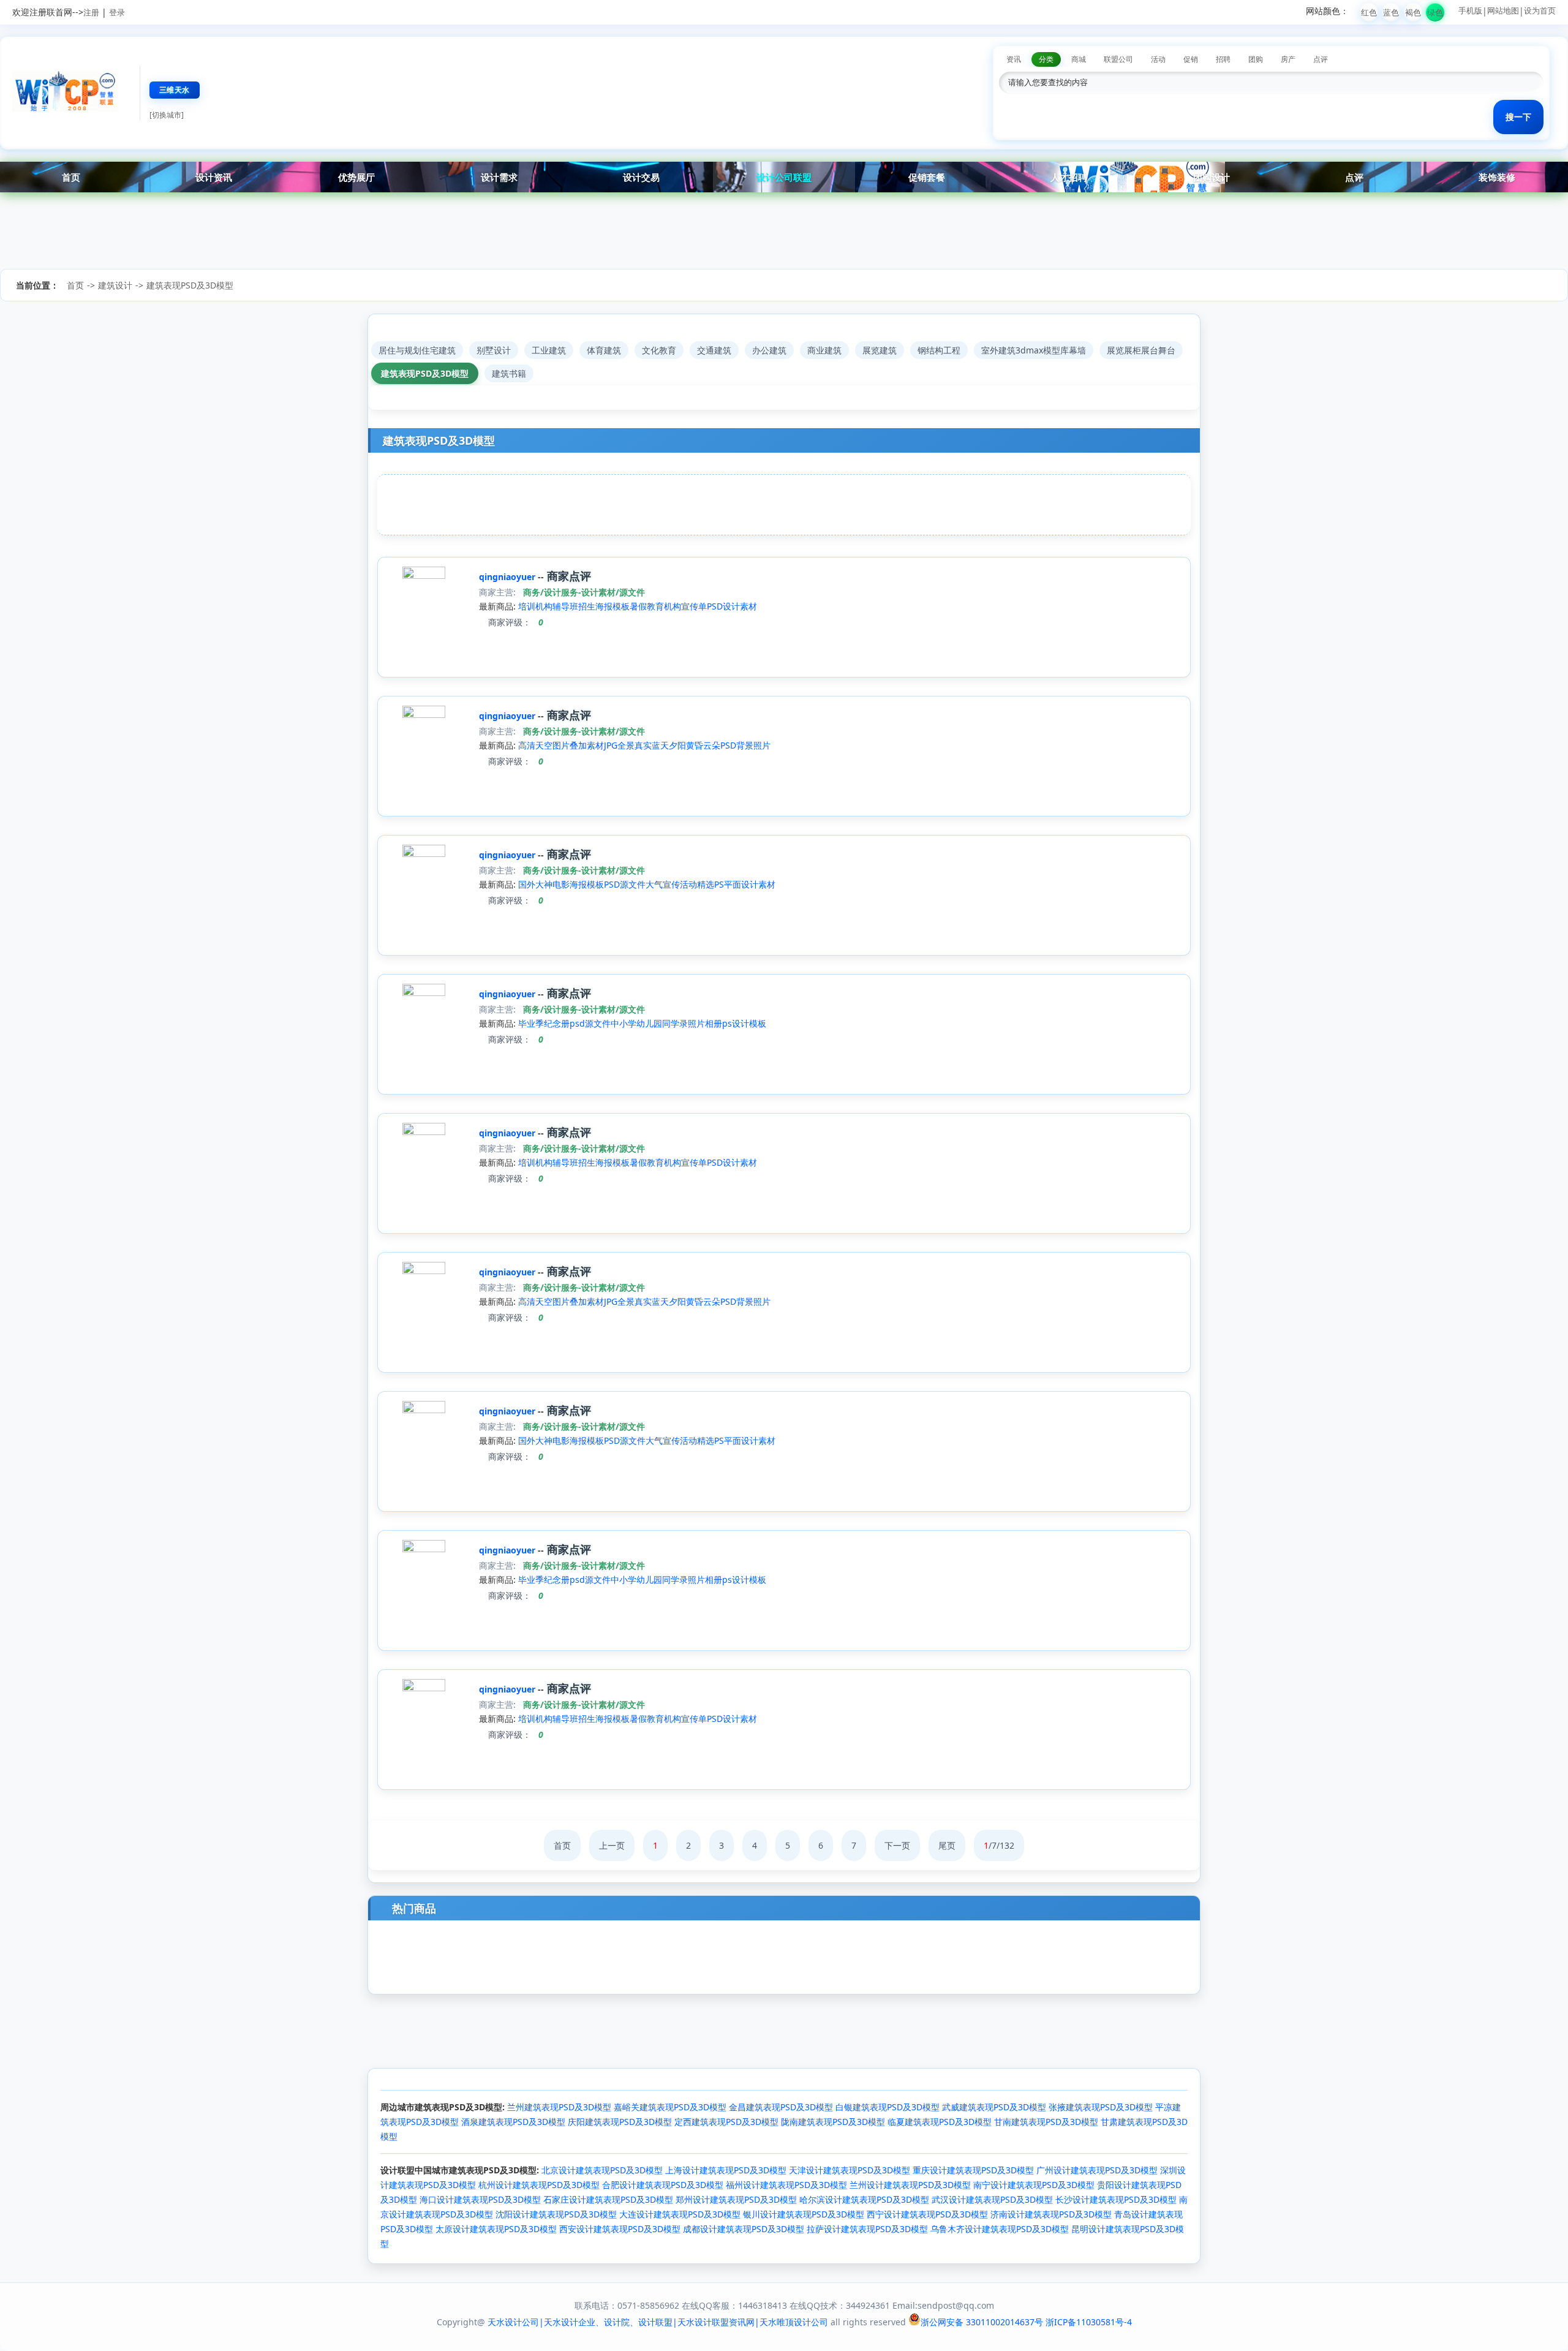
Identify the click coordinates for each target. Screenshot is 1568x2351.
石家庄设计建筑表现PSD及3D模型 (608, 2199)
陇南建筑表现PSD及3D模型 (833, 2122)
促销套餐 (927, 177)
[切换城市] (167, 115)
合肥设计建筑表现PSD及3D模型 (663, 2185)
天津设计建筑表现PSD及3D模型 (850, 2170)
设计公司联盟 (784, 177)
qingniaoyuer (508, 577)
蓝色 (1391, 12)
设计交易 (641, 177)
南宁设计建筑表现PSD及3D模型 (1034, 2185)
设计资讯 (214, 177)
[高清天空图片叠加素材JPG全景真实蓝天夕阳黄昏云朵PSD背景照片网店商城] (424, 715)
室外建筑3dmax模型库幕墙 (1034, 350)
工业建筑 (549, 350)
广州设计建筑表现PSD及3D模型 (1097, 2170)
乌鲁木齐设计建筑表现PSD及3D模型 (1000, 2229)
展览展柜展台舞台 (1141, 350)
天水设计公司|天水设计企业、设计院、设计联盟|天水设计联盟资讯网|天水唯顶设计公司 (658, 2322)
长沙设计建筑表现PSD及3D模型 (1116, 2199)
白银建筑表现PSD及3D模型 (888, 2107)
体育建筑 (604, 350)
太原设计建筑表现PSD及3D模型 (496, 2229)
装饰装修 (1497, 177)
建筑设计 (115, 285)
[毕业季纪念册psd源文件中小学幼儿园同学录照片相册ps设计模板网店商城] (424, 993)
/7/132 (999, 1845)
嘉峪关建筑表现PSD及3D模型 (670, 2107)
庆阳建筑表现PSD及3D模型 (620, 2122)
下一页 (897, 1845)
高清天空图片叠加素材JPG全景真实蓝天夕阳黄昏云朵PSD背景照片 (644, 745)
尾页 (947, 1845)
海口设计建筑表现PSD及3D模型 (480, 2199)
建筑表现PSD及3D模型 (190, 285)
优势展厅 (356, 177)
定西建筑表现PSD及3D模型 (726, 2122)
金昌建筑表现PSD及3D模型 (781, 2107)
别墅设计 (494, 350)
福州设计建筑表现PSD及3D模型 (786, 2185)
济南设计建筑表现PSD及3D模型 (1051, 2214)
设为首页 (1540, 10)
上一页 (612, 1845)
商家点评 (567, 576)
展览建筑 (880, 350)
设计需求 (499, 177)
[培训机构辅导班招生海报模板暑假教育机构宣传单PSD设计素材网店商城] (424, 575)
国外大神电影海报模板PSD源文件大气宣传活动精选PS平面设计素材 (647, 884)
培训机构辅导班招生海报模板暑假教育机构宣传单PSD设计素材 (638, 606)
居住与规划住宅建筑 (417, 350)
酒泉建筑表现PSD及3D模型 (513, 2122)
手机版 (1470, 10)
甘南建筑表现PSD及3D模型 (1046, 2122)
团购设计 (1212, 177)
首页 (71, 177)
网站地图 (1503, 10)
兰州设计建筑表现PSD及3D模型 (910, 2185)
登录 (117, 12)
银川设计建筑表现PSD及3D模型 (804, 2214)
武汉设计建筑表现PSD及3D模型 (992, 2199)
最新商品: (497, 606)
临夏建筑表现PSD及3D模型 (940, 2122)
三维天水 (175, 90)
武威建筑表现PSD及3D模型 (994, 2107)
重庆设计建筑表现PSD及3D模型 (973, 2170)
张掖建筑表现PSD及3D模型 (1101, 2107)
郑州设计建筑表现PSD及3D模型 (736, 2199)
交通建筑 (714, 350)
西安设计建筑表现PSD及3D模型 (620, 2229)
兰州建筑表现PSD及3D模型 (559, 2107)
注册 (91, 12)
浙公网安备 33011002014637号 (982, 2322)
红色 (1369, 12)
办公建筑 (769, 350)
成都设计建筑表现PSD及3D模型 (744, 2229)
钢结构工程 (939, 350)
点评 (1354, 177)
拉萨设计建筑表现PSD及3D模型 (867, 2229)
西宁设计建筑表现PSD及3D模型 (927, 2214)
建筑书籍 (509, 373)
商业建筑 (824, 350)
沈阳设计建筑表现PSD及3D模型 (556, 2214)
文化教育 (659, 350)
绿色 (1435, 12)
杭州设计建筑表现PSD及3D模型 (539, 2185)
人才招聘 (1069, 177)
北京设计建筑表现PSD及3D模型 (602, 2170)
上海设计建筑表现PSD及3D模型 (726, 2170)
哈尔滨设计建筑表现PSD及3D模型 (864, 2199)
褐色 (1413, 12)
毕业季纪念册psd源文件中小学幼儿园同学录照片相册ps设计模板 (642, 1023)
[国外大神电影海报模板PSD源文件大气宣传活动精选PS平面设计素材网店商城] (424, 854)
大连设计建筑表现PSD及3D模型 (680, 2214)
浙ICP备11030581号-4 (1089, 2322)
